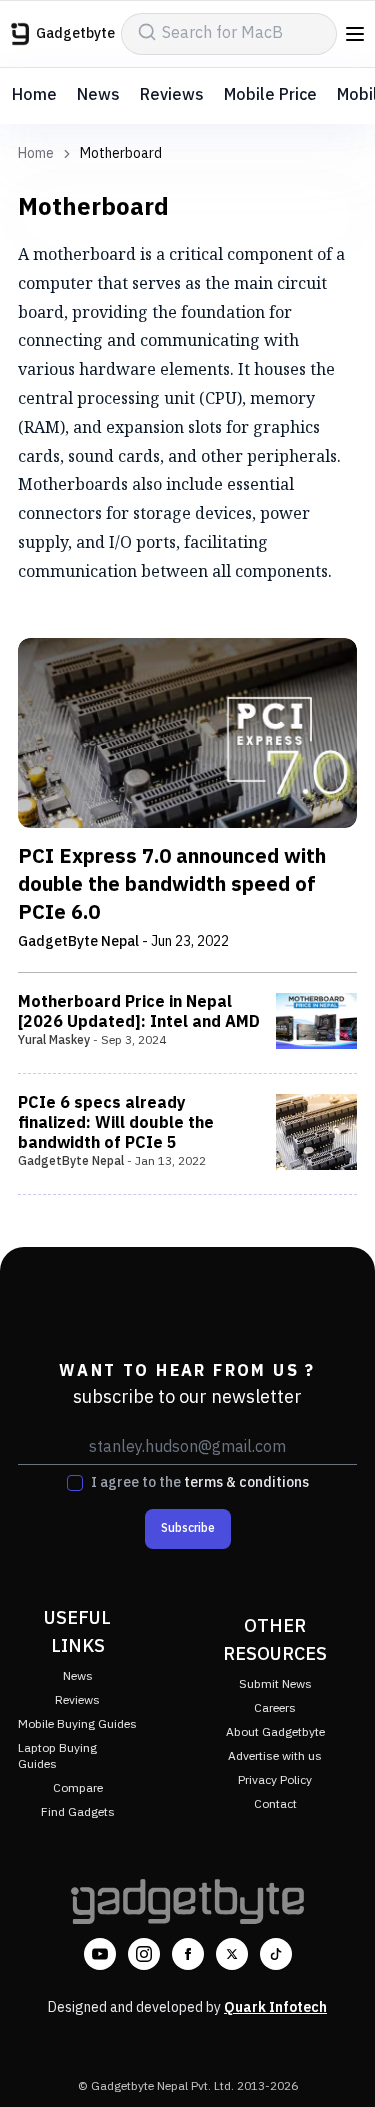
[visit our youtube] (100, 1954)
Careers (275, 1708)
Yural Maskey (54, 1040)
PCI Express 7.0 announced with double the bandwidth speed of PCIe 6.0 (172, 886)
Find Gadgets (78, 1812)
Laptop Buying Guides (57, 1756)
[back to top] (339, 2063)
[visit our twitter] (232, 1954)
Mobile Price (270, 95)
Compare (78, 1788)
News (98, 95)
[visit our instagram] (144, 1954)
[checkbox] (75, 1483)
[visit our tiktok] (276, 1954)
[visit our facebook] (188, 1954)
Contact (275, 1804)
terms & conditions (246, 1482)
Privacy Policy (275, 1780)
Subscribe (188, 1528)
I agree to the (200, 1483)
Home (34, 95)
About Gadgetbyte (275, 1732)
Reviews (172, 95)
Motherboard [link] (121, 154)
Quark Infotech (275, 2007)
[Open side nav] (355, 34)
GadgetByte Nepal (78, 941)
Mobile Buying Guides (77, 1724)
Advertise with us (275, 1756)
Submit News (275, 1684)
